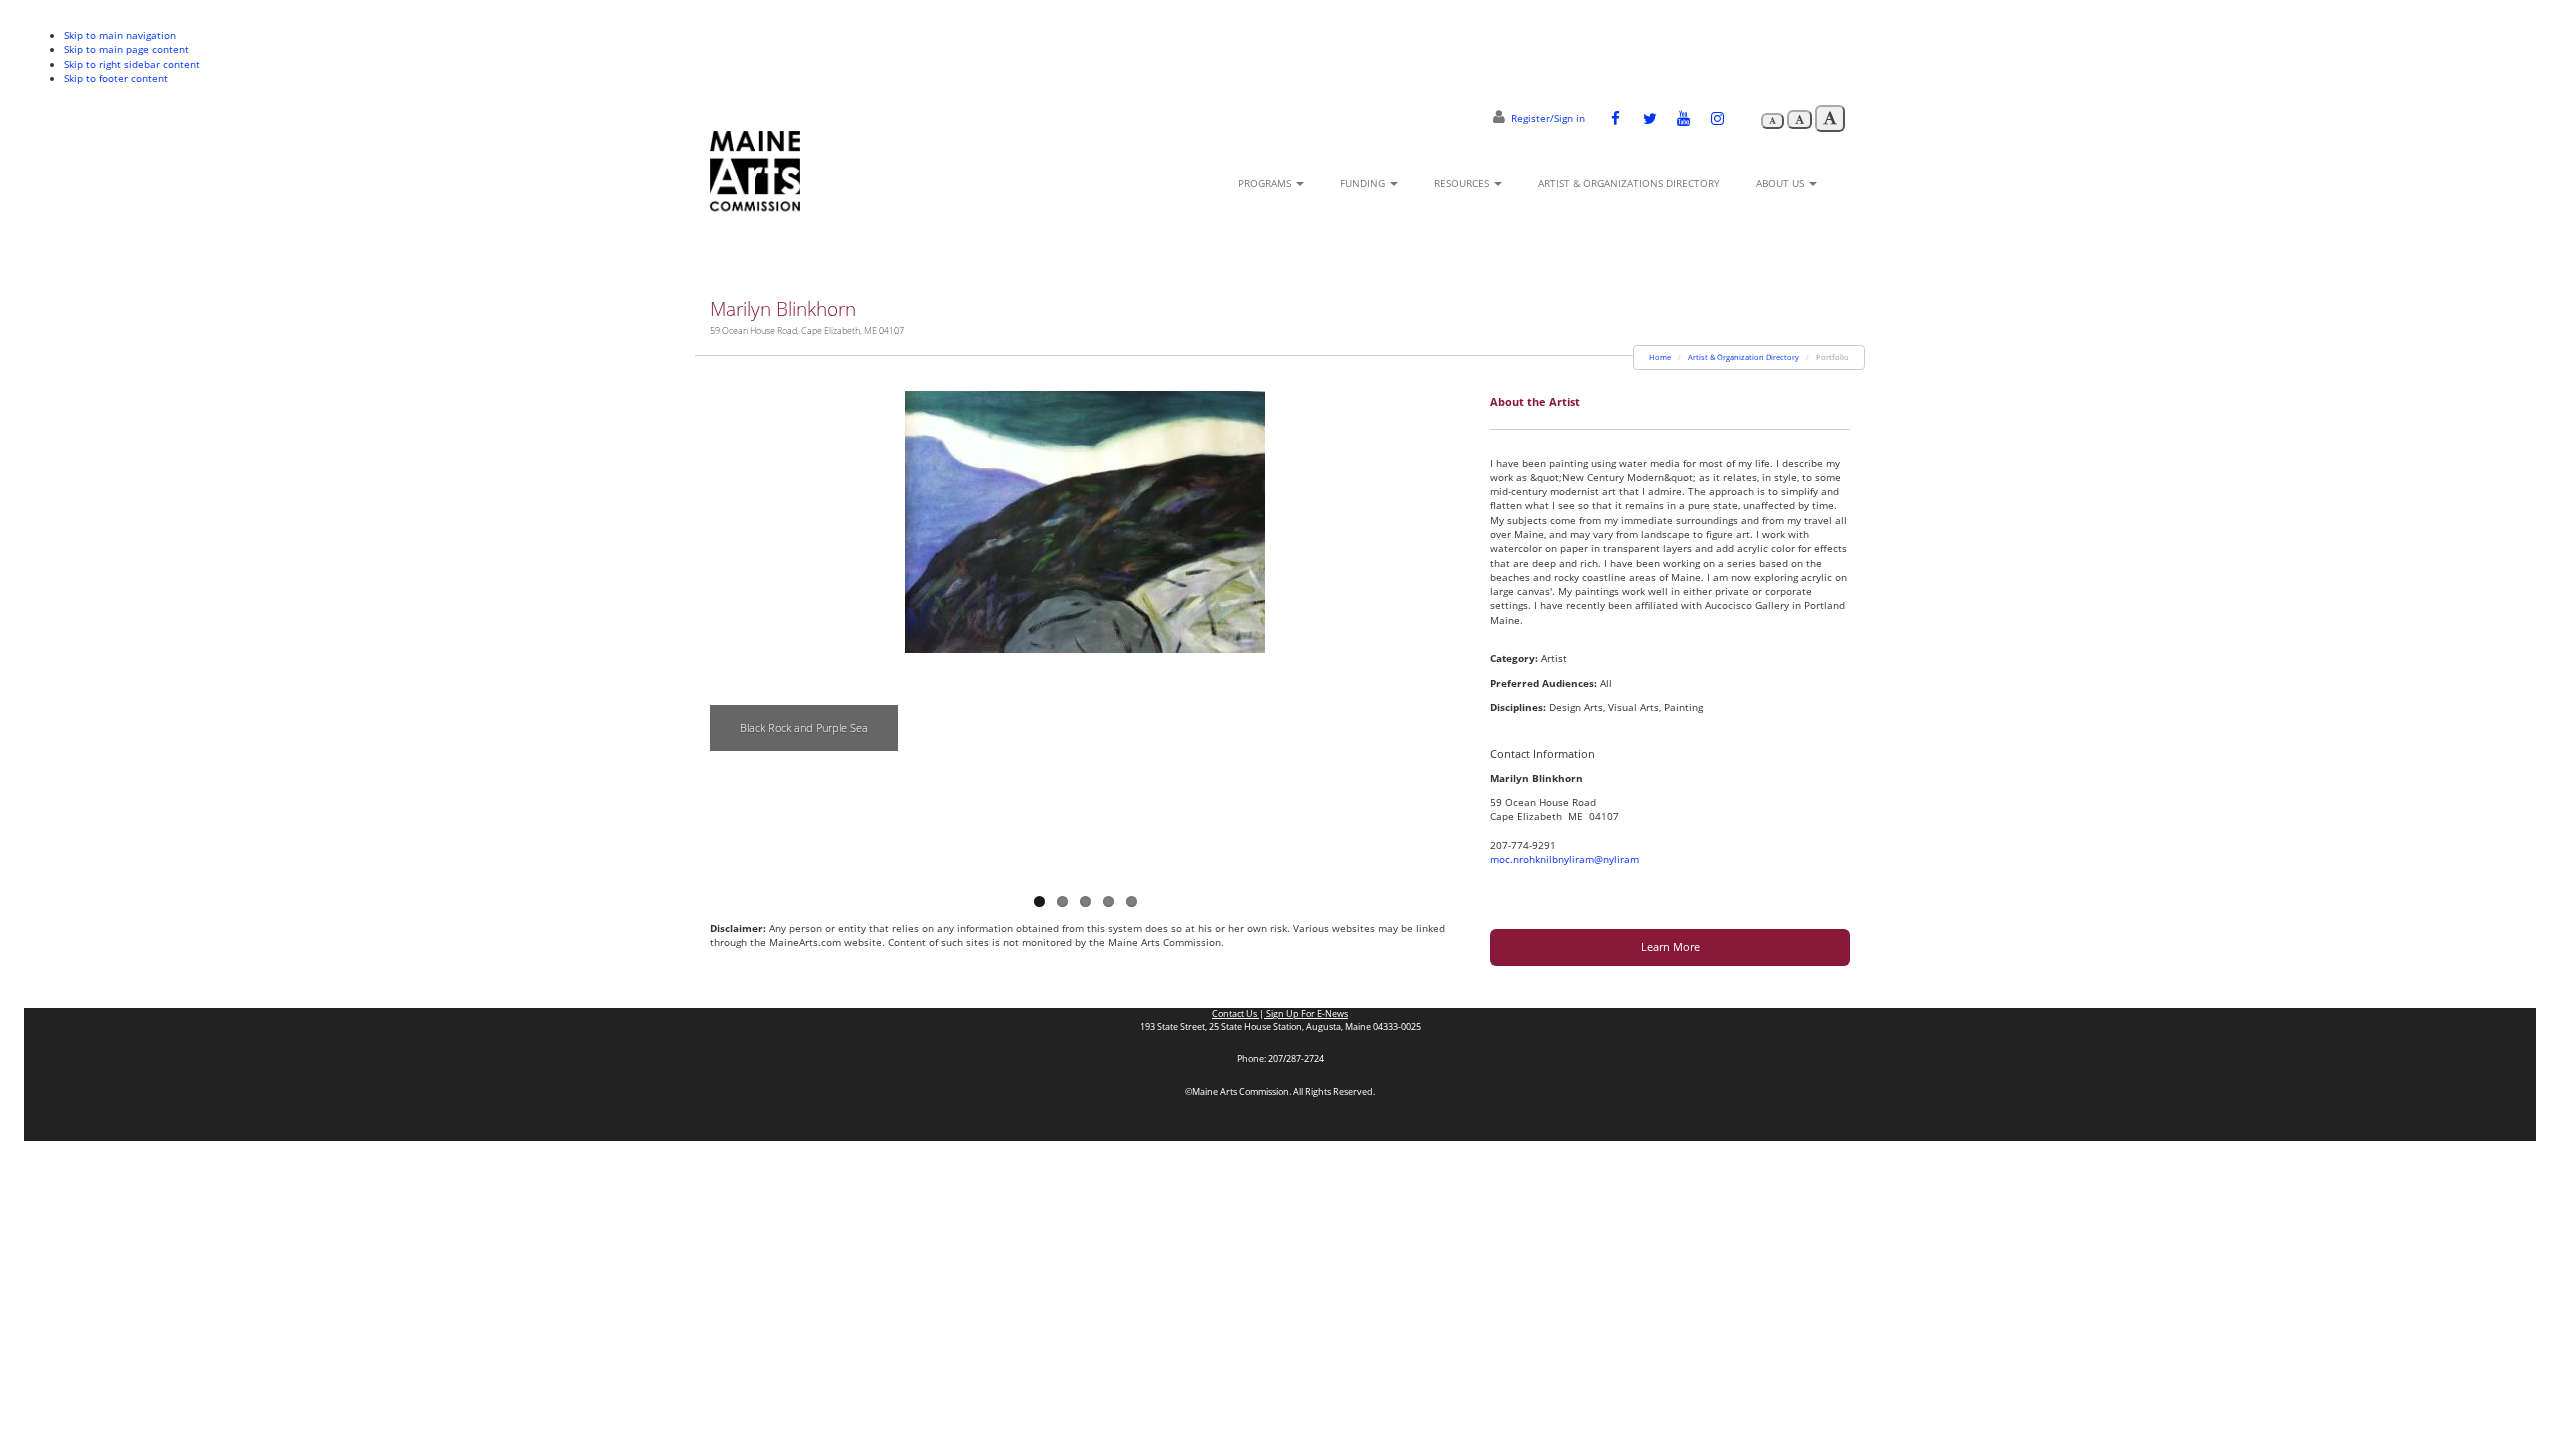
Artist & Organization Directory (1743, 357)
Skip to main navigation (120, 35)
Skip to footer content (116, 78)
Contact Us (1235, 1014)
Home (1660, 357)
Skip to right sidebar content (132, 64)
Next (1445, 626)
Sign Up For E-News (1306, 1014)
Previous (725, 626)
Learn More (1670, 946)
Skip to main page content (126, 49)
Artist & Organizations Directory (1629, 183)
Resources (1463, 183)
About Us (1781, 183)
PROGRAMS (1266, 183)
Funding (1364, 183)
